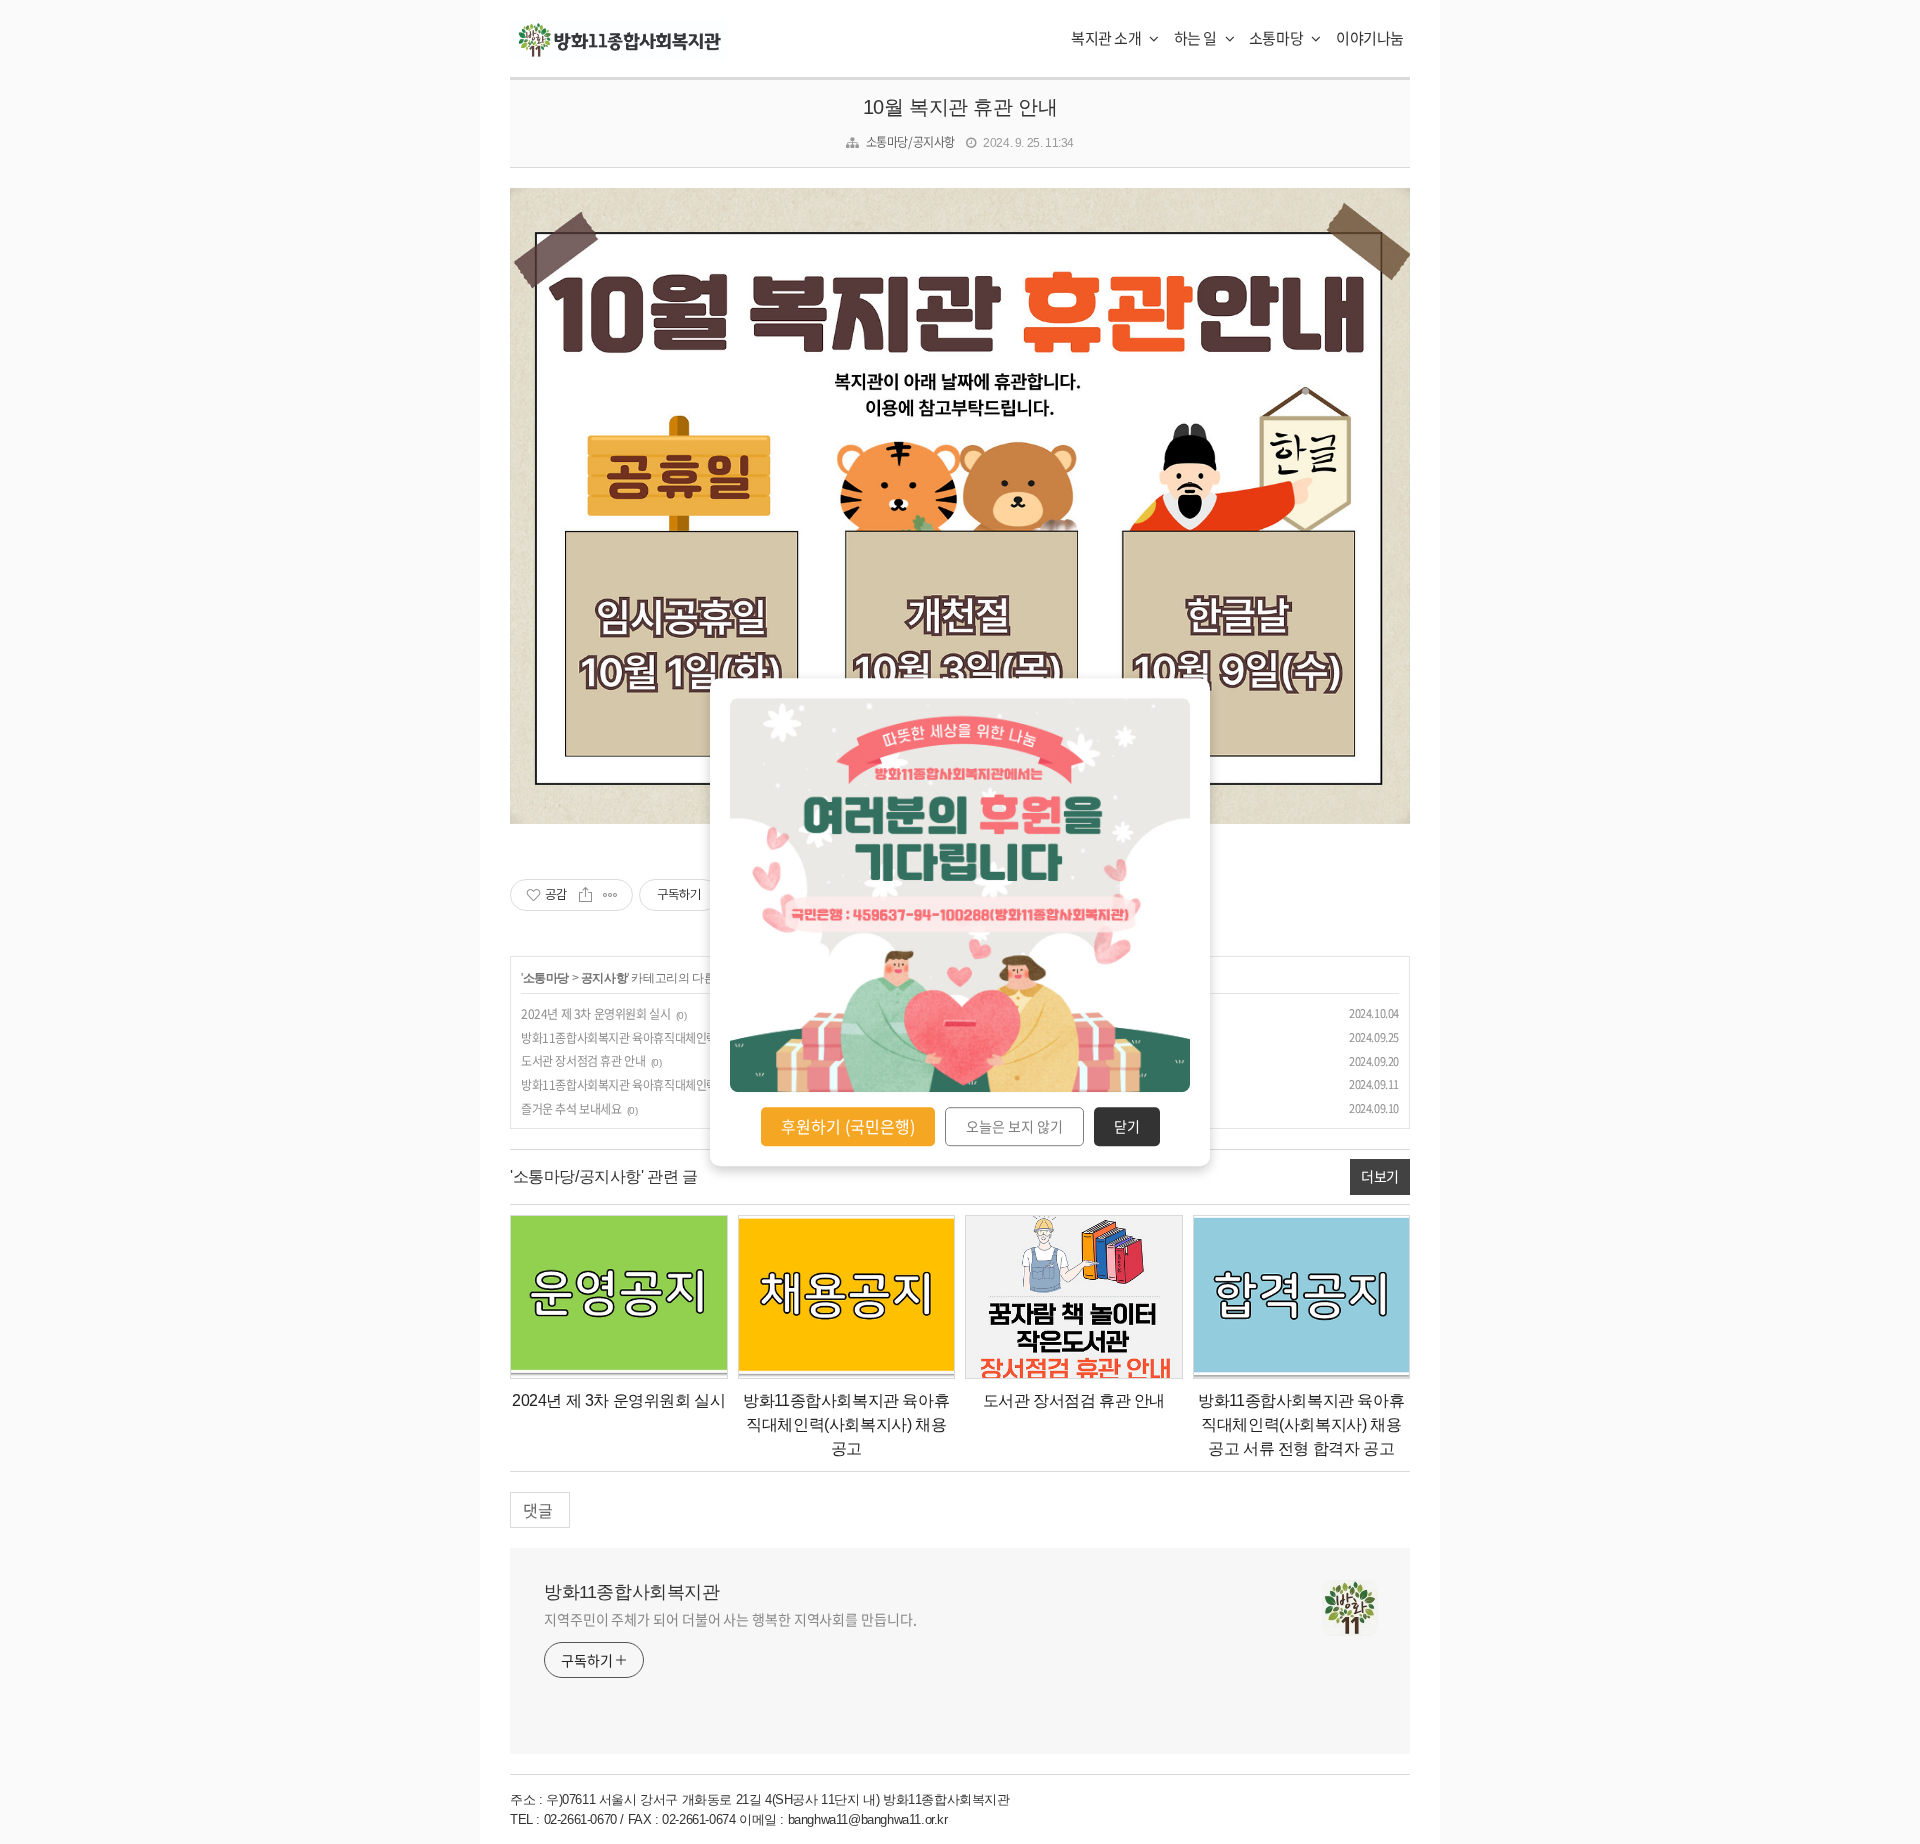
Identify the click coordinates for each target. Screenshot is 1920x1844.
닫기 (1127, 1127)
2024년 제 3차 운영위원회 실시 (595, 1014)
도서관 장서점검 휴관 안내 (583, 1061)
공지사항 (604, 978)
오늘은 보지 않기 (1014, 1127)
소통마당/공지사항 (910, 142)
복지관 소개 (1107, 38)
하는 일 (1197, 38)
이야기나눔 (1370, 38)
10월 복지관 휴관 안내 (960, 107)
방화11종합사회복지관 (632, 1592)
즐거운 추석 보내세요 (571, 1109)
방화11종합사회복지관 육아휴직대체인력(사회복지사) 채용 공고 (673, 1038)
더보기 (1380, 1176)
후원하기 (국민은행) (848, 1126)
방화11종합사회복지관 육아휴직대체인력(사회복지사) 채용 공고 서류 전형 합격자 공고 (1301, 1424)
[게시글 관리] (610, 895)
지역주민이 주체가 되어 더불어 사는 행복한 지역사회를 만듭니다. (730, 1619)
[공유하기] (585, 895)
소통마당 (1277, 38)
